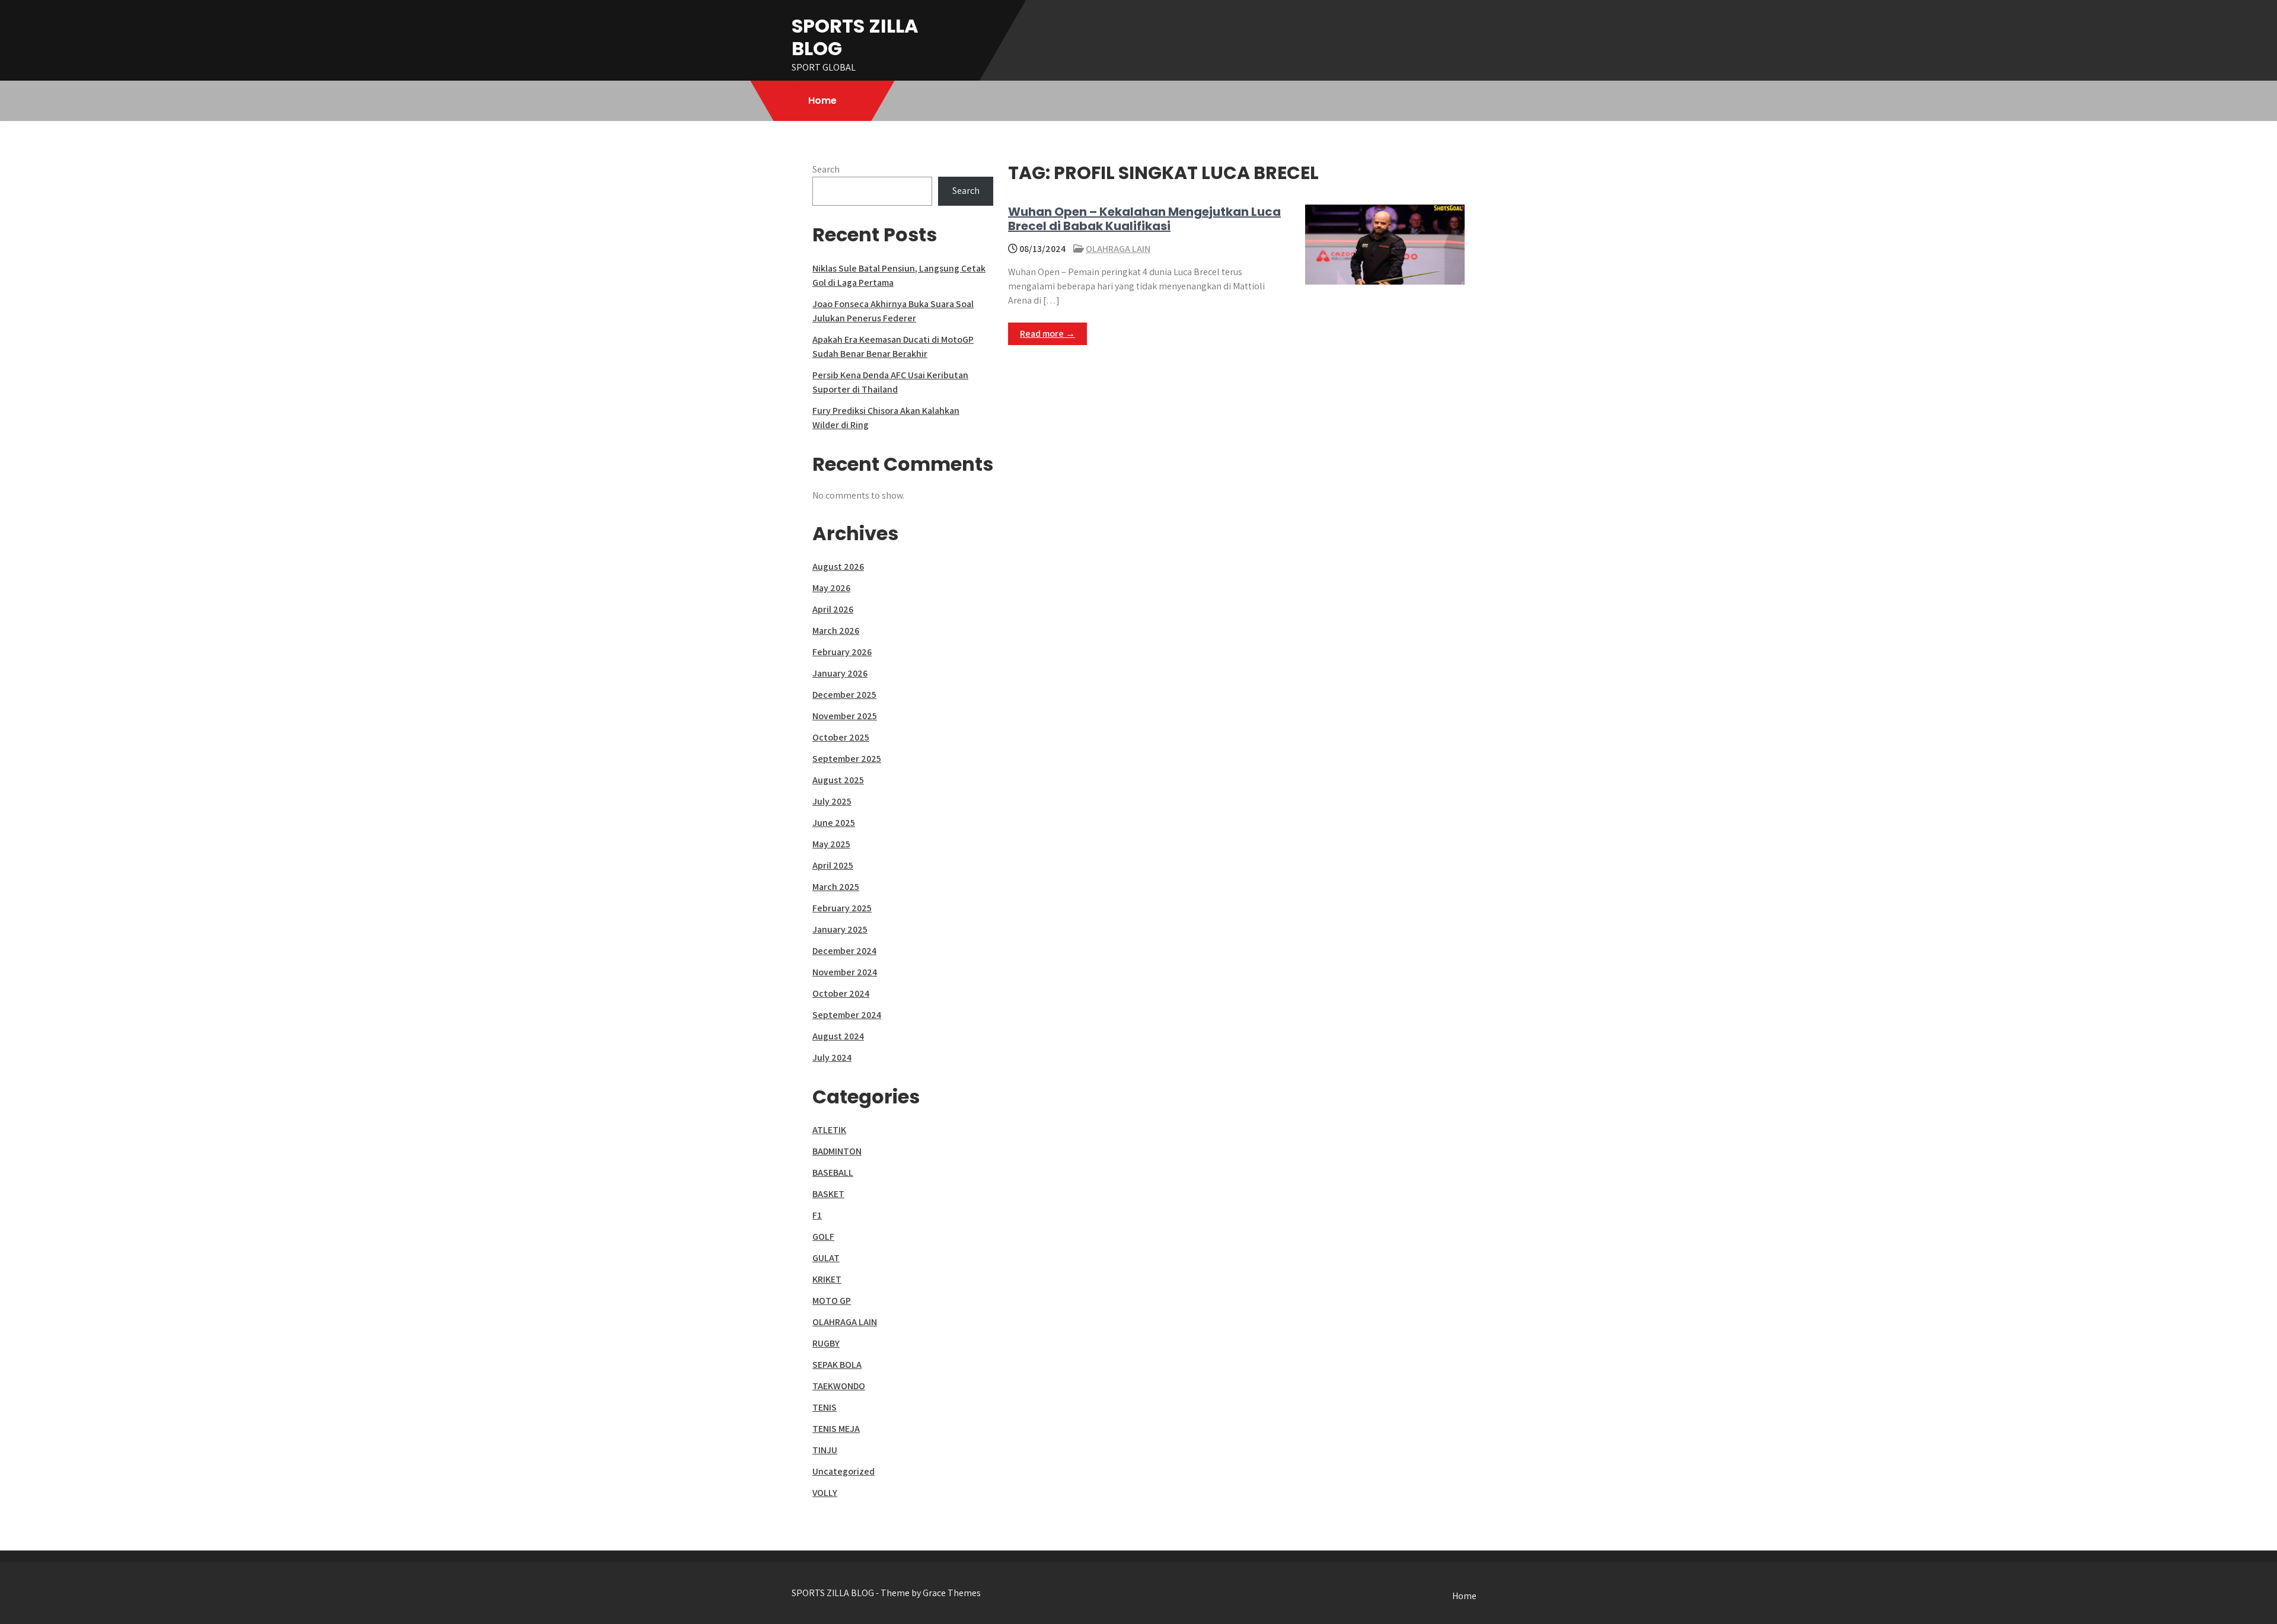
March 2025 (836, 887)
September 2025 (847, 759)
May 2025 (831, 844)
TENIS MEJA (836, 1429)
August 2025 (838, 780)
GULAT (826, 1258)
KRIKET (827, 1279)
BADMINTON (837, 1151)
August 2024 (838, 1036)
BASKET (828, 1194)
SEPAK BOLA (837, 1365)
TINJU (825, 1450)
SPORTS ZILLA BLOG (855, 37)
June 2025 (834, 823)
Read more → (1047, 334)
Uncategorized (843, 1471)
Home (822, 100)
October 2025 (841, 737)
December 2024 (844, 951)
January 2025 (840, 929)
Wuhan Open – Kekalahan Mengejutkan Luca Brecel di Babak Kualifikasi (1144, 219)
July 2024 (832, 1057)
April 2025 (833, 865)
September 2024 (847, 1015)
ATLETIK (829, 1130)
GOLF (823, 1237)
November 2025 (845, 716)
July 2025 (832, 801)
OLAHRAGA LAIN (1118, 249)
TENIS (825, 1407)
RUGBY (826, 1343)
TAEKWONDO (839, 1386)
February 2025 (842, 908)
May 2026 (831, 588)
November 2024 (845, 972)
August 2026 (838, 567)
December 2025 (844, 695)
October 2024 (841, 993)
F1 (817, 1215)
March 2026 (836, 631)
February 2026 (842, 652)
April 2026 (833, 609)
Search (826, 169)
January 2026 (840, 673)
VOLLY (825, 1493)
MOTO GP (832, 1301)
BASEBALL (833, 1172)
